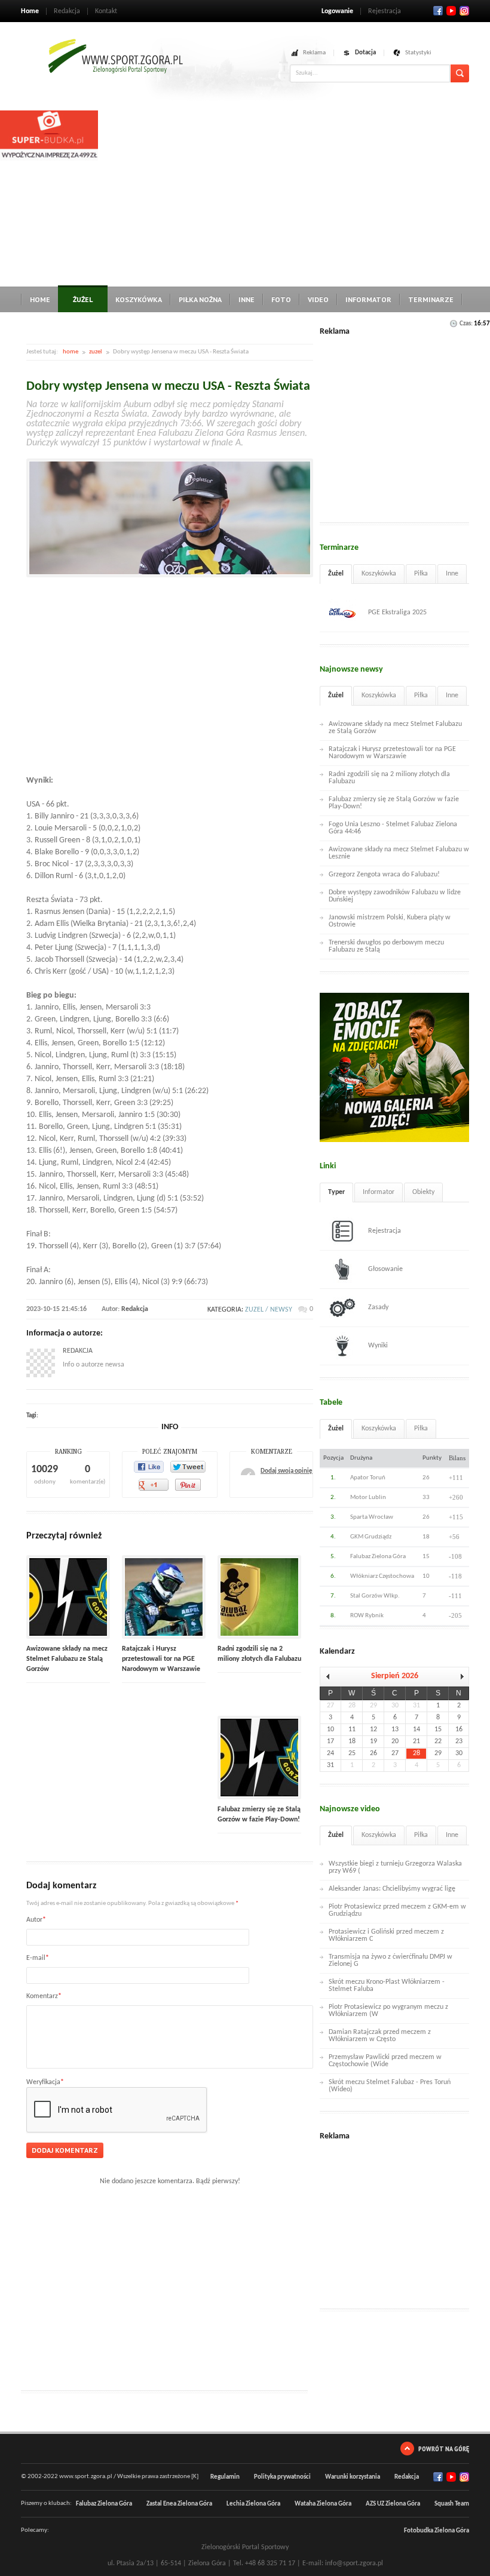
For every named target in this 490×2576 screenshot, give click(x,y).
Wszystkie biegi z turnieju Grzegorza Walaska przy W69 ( (395, 1867)
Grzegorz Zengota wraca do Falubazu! (384, 875)
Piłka (421, 574)
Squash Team (452, 2504)
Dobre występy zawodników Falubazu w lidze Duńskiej (395, 896)
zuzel (96, 352)
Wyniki (378, 1346)
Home (30, 11)
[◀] (330, 1677)
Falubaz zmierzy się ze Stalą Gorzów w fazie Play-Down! (394, 803)
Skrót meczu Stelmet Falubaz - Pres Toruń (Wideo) (390, 2086)
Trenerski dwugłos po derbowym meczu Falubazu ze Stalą (386, 946)
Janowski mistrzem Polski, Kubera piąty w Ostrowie (390, 921)
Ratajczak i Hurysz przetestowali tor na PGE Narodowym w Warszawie (161, 1659)
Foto (281, 299)
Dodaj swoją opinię (287, 1471)
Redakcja (67, 11)
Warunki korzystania (353, 2477)
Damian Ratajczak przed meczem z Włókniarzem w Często (380, 2036)
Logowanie (337, 11)
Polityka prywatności (282, 2477)
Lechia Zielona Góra (253, 2504)
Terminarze (431, 299)
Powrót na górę (444, 2449)
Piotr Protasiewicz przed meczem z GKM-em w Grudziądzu (397, 1910)
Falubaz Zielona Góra (104, 2504)
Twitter (451, 11)
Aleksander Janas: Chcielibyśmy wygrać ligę (392, 1889)
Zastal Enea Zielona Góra (179, 2504)
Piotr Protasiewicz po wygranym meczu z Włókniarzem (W (388, 2011)
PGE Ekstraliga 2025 (397, 613)
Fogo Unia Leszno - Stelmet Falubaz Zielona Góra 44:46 (393, 828)
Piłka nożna (200, 299)
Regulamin (225, 2477)
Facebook (438, 11)
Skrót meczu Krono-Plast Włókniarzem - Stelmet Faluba (387, 1986)
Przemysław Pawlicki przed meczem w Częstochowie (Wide (385, 2061)
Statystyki (418, 53)
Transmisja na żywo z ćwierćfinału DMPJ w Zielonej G (391, 1961)
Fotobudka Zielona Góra (437, 2531)
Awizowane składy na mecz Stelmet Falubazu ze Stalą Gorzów (67, 1659)
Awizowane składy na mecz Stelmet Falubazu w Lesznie (399, 853)
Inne (246, 299)
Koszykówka (139, 299)
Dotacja (365, 53)
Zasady (378, 1307)
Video (318, 299)
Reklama (314, 53)
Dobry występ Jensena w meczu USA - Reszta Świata (168, 387)
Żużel (83, 299)
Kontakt (106, 11)
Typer (336, 1192)
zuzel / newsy (269, 1310)
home (71, 352)
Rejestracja (385, 11)
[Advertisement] (294, 194)
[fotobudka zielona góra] (49, 159)
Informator (368, 299)
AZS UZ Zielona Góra (393, 2504)
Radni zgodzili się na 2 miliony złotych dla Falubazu (389, 778)
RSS (464, 11)
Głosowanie (385, 1269)
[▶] (459, 1677)
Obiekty (423, 1192)
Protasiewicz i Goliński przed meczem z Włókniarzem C (386, 1935)
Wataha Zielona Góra (323, 2504)
